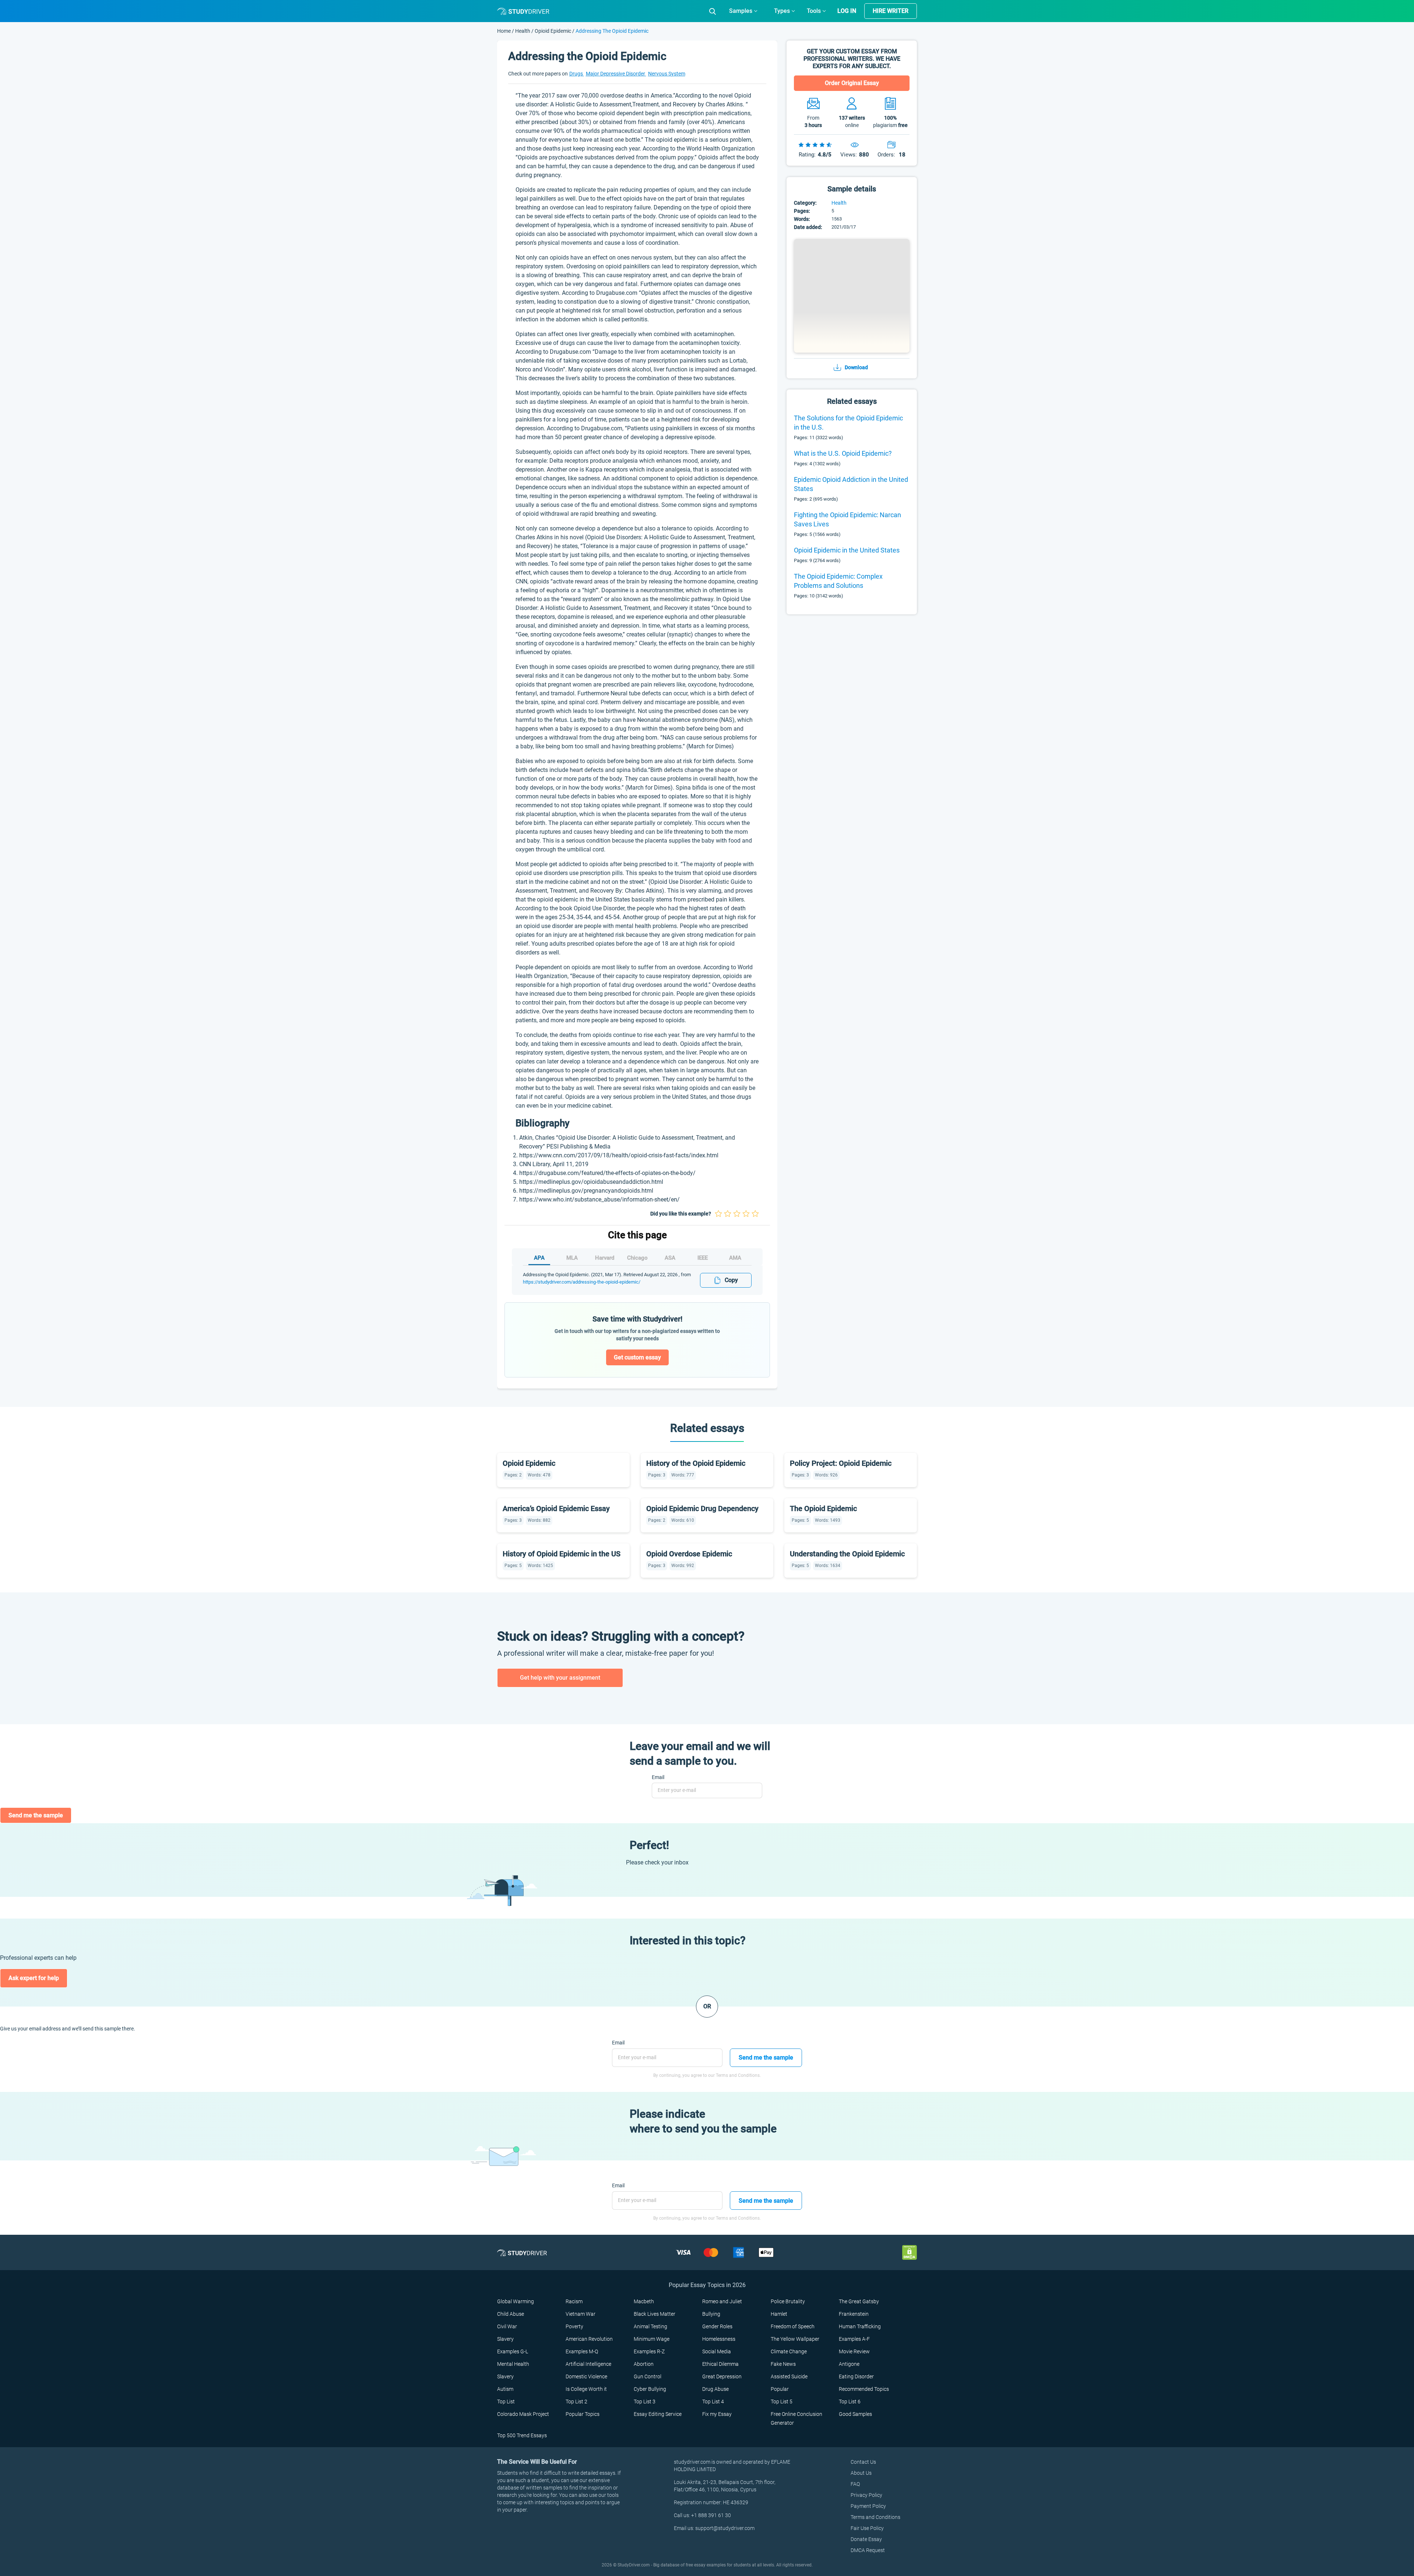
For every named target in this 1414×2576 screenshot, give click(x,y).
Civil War (507, 2326)
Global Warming (516, 2301)
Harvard (605, 1258)
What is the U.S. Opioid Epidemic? (843, 453)
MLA (572, 1258)
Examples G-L (513, 2351)
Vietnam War (581, 2314)
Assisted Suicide (789, 2376)
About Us (861, 2473)
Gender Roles (717, 2326)
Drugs (577, 74)
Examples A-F (854, 2339)
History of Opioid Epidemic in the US (562, 1554)
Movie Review (854, 2351)
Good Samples (855, 2414)
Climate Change (789, 2351)
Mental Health (513, 2364)
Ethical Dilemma (720, 2364)
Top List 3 (645, 2402)
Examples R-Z (649, 2351)
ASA (670, 1258)
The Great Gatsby (859, 2301)
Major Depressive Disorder (616, 74)
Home (504, 31)
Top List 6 (850, 2402)
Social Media (717, 2351)
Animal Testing (650, 2326)
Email (658, 1777)
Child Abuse (511, 2314)
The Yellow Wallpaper (795, 2339)
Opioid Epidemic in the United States (847, 550)
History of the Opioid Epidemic (696, 1463)
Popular (780, 2389)
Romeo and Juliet (722, 2301)
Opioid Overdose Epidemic (689, 1554)
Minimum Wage (652, 2339)
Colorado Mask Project (523, 2414)
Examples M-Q (582, 2351)
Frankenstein (854, 2314)
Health (523, 31)
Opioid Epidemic (553, 31)
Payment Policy (868, 2506)
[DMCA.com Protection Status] (910, 2252)
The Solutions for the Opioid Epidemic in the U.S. (848, 423)
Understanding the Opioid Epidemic (847, 1554)
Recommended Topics (864, 2389)
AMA (735, 1258)
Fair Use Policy (867, 2528)
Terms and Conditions (875, 2517)
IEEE (703, 1258)
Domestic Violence (586, 2376)
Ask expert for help (34, 1978)
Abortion (644, 2364)
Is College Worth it (586, 2389)
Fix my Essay (717, 2414)
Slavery (505, 2339)
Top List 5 (782, 2402)
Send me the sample (36, 1815)
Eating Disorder (856, 2376)
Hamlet (779, 2314)
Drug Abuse (715, 2389)
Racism (574, 2301)
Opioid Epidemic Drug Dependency (702, 1508)
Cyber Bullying (650, 2389)
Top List (506, 2402)
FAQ (855, 2484)
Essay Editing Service (658, 2414)
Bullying (711, 2314)
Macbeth (644, 2301)
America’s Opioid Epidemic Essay (556, 1508)
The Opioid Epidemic (823, 1508)
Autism (505, 2389)
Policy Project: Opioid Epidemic (841, 1463)
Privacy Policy (866, 2495)
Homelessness (719, 2339)
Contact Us (863, 2462)
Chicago (637, 1258)
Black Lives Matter (655, 2314)
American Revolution (589, 2339)
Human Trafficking (860, 2326)
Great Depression (722, 2376)
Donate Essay (866, 2539)
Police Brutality (788, 2301)
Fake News (783, 2364)
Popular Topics (583, 2414)
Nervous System (667, 74)
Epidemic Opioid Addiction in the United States (851, 484)
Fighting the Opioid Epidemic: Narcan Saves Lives (847, 519)
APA (539, 1258)
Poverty (574, 2326)
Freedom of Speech (793, 2326)
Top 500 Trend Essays (522, 2435)
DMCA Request (868, 2550)
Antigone (849, 2364)
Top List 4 (713, 2402)
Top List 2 (576, 2402)
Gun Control (648, 2376)
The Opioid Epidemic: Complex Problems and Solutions (838, 581)
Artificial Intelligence (588, 2364)
